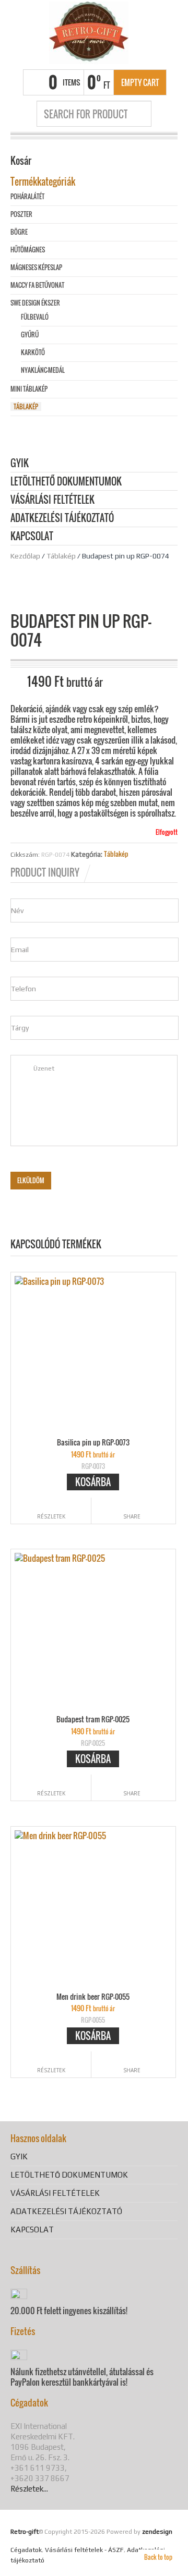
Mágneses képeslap (36, 267)
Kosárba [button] (93, 1482)
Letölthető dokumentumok (66, 482)
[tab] (51, 872)
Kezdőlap (25, 556)
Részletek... (29, 2489)
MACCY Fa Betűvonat (37, 285)
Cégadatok (26, 2550)
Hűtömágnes (28, 250)
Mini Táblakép (29, 389)
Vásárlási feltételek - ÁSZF (84, 2550)
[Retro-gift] (89, 33)
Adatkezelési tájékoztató (62, 519)
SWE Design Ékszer (35, 303)
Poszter (21, 214)
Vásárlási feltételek (52, 500)
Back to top (158, 2557)
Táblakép (61, 556)
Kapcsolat (32, 537)
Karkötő (33, 352)
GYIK (20, 464)
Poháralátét (27, 196)
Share (132, 1516)
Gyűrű (30, 335)
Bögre (19, 232)
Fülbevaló (35, 317)
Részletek (51, 1516)
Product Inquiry (45, 872)
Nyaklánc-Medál (43, 370)
